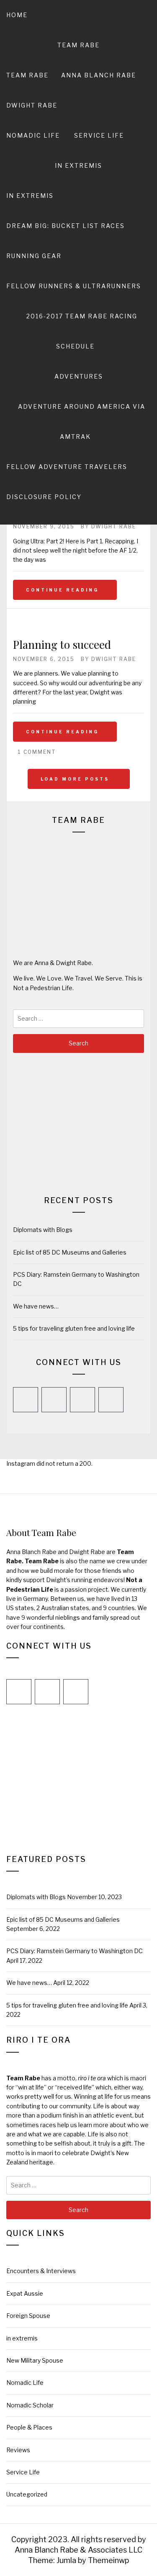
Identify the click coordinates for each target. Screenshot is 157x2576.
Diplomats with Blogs (43, 1230)
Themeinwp (108, 2560)
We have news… (36, 1306)
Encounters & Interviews (41, 2271)
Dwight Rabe (32, 105)
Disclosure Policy (44, 497)
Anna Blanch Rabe (99, 75)
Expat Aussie (25, 2293)
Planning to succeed (62, 644)
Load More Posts (76, 779)
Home (17, 15)
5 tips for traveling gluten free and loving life (74, 1328)
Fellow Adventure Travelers (67, 467)
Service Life (99, 135)
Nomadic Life (33, 135)
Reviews (18, 2450)
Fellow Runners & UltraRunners (74, 286)
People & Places (29, 2427)
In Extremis (78, 165)
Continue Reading (62, 590)
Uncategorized (27, 2494)
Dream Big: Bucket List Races (66, 226)
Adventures (79, 376)
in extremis (30, 196)
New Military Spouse (35, 2360)
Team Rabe (78, 45)
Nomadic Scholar (30, 2405)
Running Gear (34, 256)
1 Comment (37, 752)
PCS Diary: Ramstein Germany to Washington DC (75, 1951)
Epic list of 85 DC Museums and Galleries (70, 1252)
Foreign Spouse (28, 2316)
